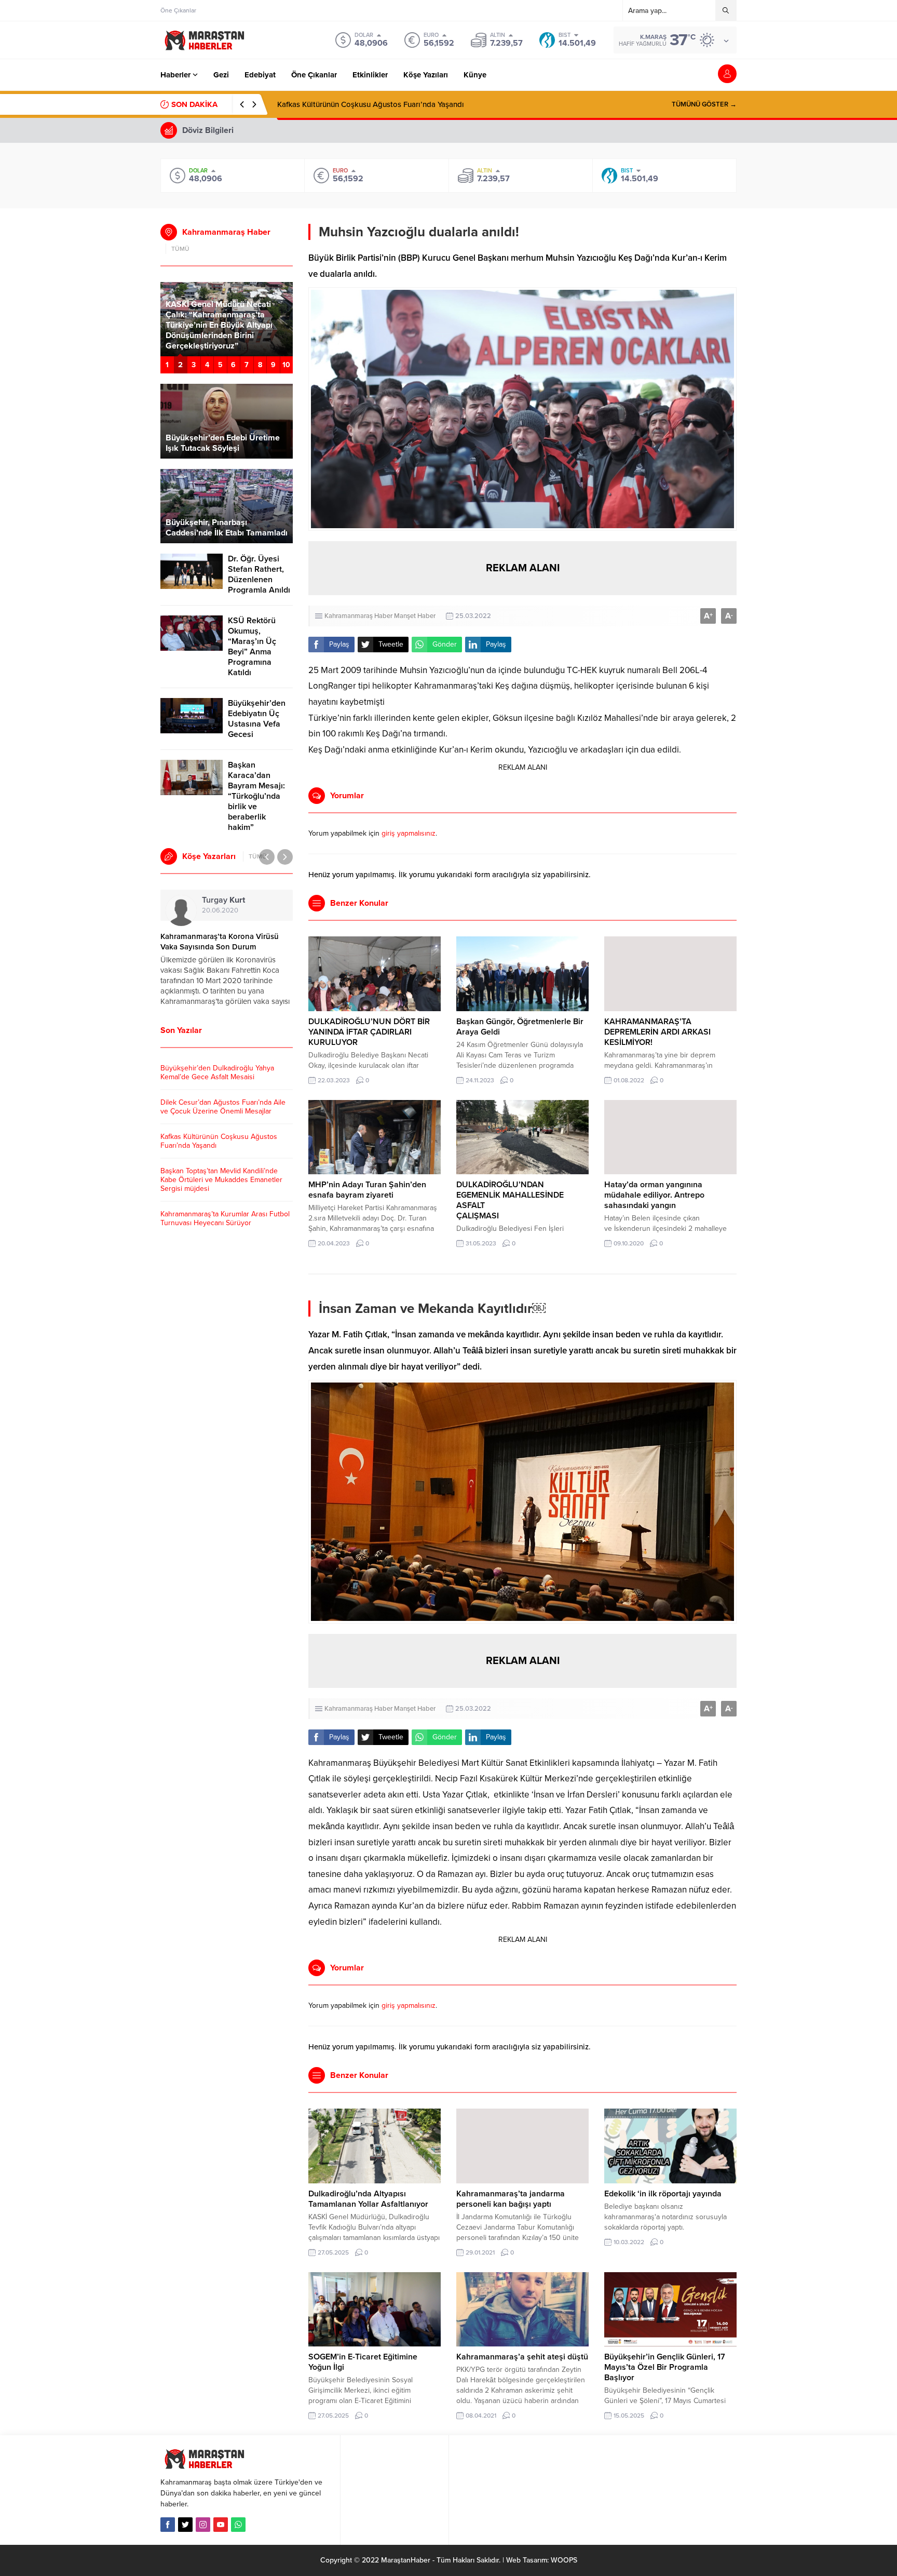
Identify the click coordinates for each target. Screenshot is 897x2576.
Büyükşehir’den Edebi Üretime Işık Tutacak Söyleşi (223, 443)
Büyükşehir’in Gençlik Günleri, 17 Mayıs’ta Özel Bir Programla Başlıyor (665, 2367)
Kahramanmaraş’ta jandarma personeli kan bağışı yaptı (511, 2199)
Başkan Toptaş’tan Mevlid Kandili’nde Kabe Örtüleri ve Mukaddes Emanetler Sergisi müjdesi (221, 1180)
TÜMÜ (180, 249)
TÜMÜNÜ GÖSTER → (704, 104)
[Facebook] (168, 2525)
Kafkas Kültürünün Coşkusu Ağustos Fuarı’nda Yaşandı (371, 104)
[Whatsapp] (238, 2525)
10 (286, 365)
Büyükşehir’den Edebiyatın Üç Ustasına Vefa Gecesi (257, 719)
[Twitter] (185, 2525)
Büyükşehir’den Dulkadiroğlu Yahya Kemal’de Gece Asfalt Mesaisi (217, 1072)
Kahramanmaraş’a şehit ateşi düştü (522, 2357)
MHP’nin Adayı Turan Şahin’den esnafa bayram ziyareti (367, 1190)
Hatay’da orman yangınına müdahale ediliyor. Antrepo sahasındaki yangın (654, 1195)
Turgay (223, 900)
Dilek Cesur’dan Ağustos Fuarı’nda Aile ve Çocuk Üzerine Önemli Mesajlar (223, 1107)
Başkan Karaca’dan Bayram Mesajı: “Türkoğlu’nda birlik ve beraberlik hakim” (256, 796)
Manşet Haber (415, 616)
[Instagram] (203, 2525)
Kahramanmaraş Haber (358, 616)
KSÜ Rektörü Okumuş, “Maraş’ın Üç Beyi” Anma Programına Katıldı (252, 647)
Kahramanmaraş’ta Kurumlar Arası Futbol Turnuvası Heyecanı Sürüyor (225, 1218)
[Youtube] (221, 2525)
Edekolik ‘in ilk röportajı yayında (663, 2194)
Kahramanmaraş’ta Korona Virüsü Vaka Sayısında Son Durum (220, 942)
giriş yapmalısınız (409, 833)
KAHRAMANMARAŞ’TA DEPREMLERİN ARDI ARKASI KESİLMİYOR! (657, 1032)
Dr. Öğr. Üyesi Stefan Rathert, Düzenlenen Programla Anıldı (259, 574)
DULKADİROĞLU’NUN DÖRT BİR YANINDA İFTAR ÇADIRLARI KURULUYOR (369, 1032)
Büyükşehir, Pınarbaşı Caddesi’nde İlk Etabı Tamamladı (227, 528)
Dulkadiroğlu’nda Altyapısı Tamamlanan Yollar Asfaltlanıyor (368, 2199)
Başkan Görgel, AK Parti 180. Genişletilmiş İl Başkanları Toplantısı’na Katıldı (220, 336)
